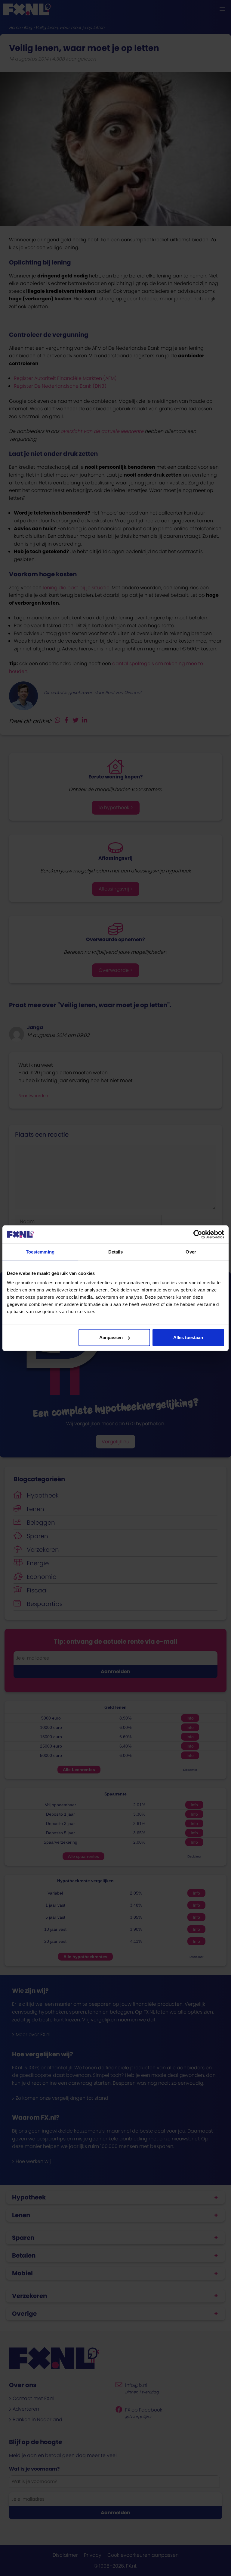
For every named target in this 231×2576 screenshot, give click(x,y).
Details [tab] (116, 1252)
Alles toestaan (188, 1337)
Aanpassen (111, 1337)
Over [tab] (191, 1252)
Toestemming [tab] (40, 1252)
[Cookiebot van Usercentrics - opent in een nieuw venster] (198, 1234)
